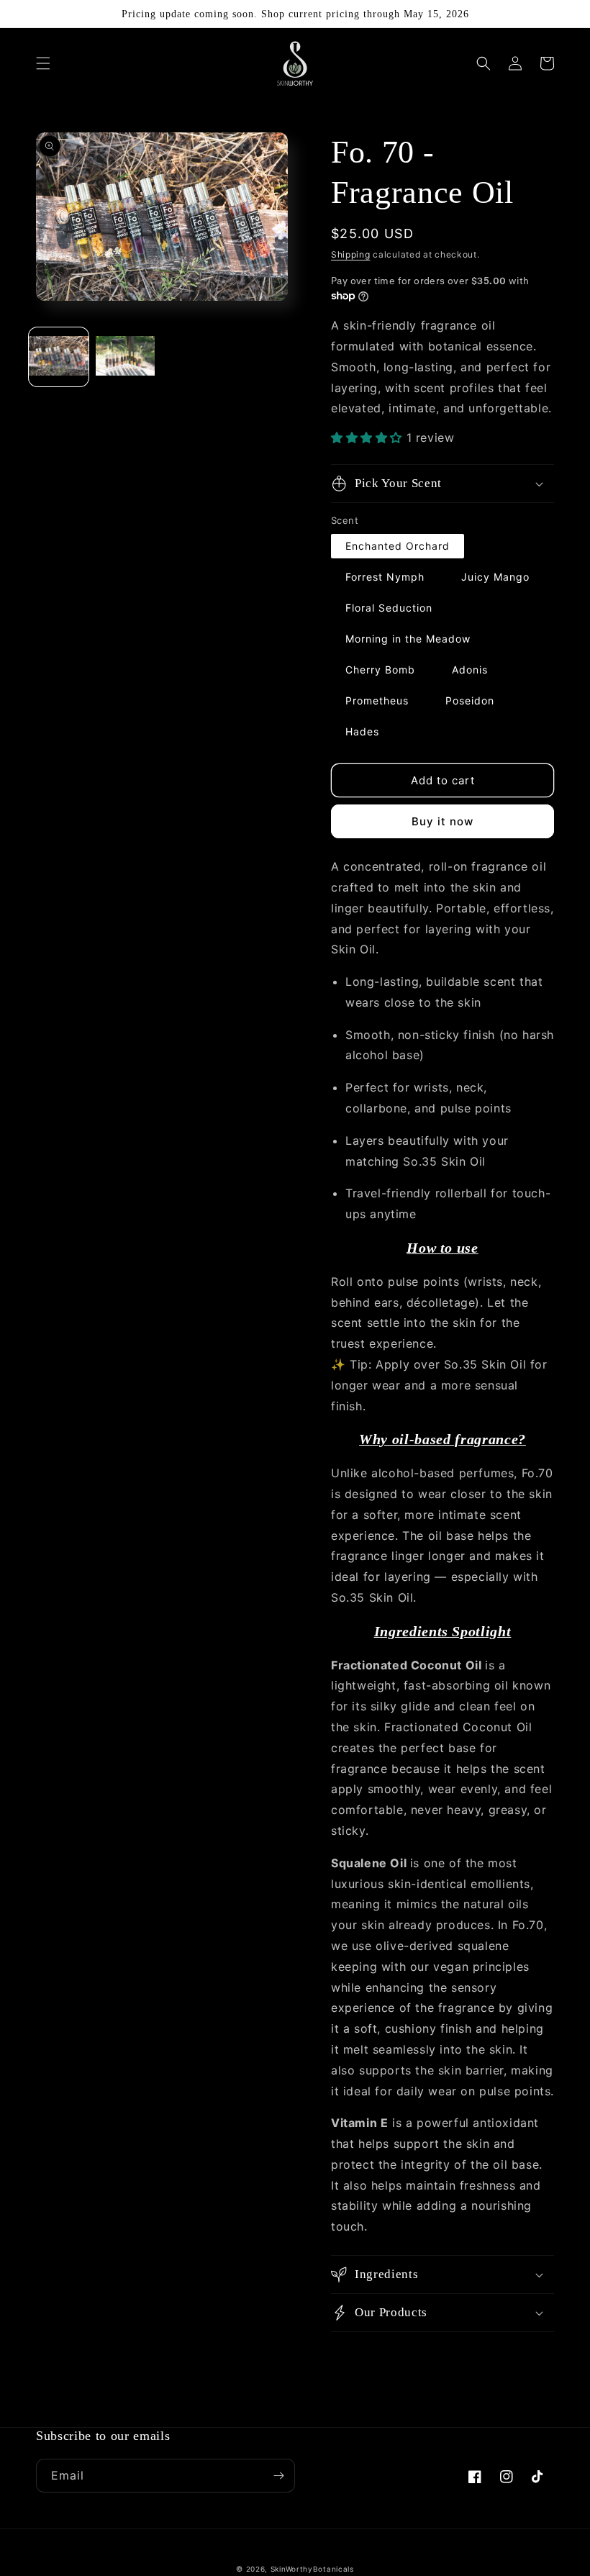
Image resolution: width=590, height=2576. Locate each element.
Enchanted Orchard (398, 546)
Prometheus (377, 700)
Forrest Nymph (385, 577)
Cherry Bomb (380, 670)
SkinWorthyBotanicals (312, 2569)
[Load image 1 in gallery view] (59, 357)
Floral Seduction (389, 608)
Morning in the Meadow (408, 639)
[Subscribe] (278, 2476)
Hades (362, 731)
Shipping (351, 254)
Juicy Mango (495, 577)
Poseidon (470, 700)
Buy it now (442, 821)
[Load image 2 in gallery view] (126, 357)
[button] (43, 63)
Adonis (470, 670)
